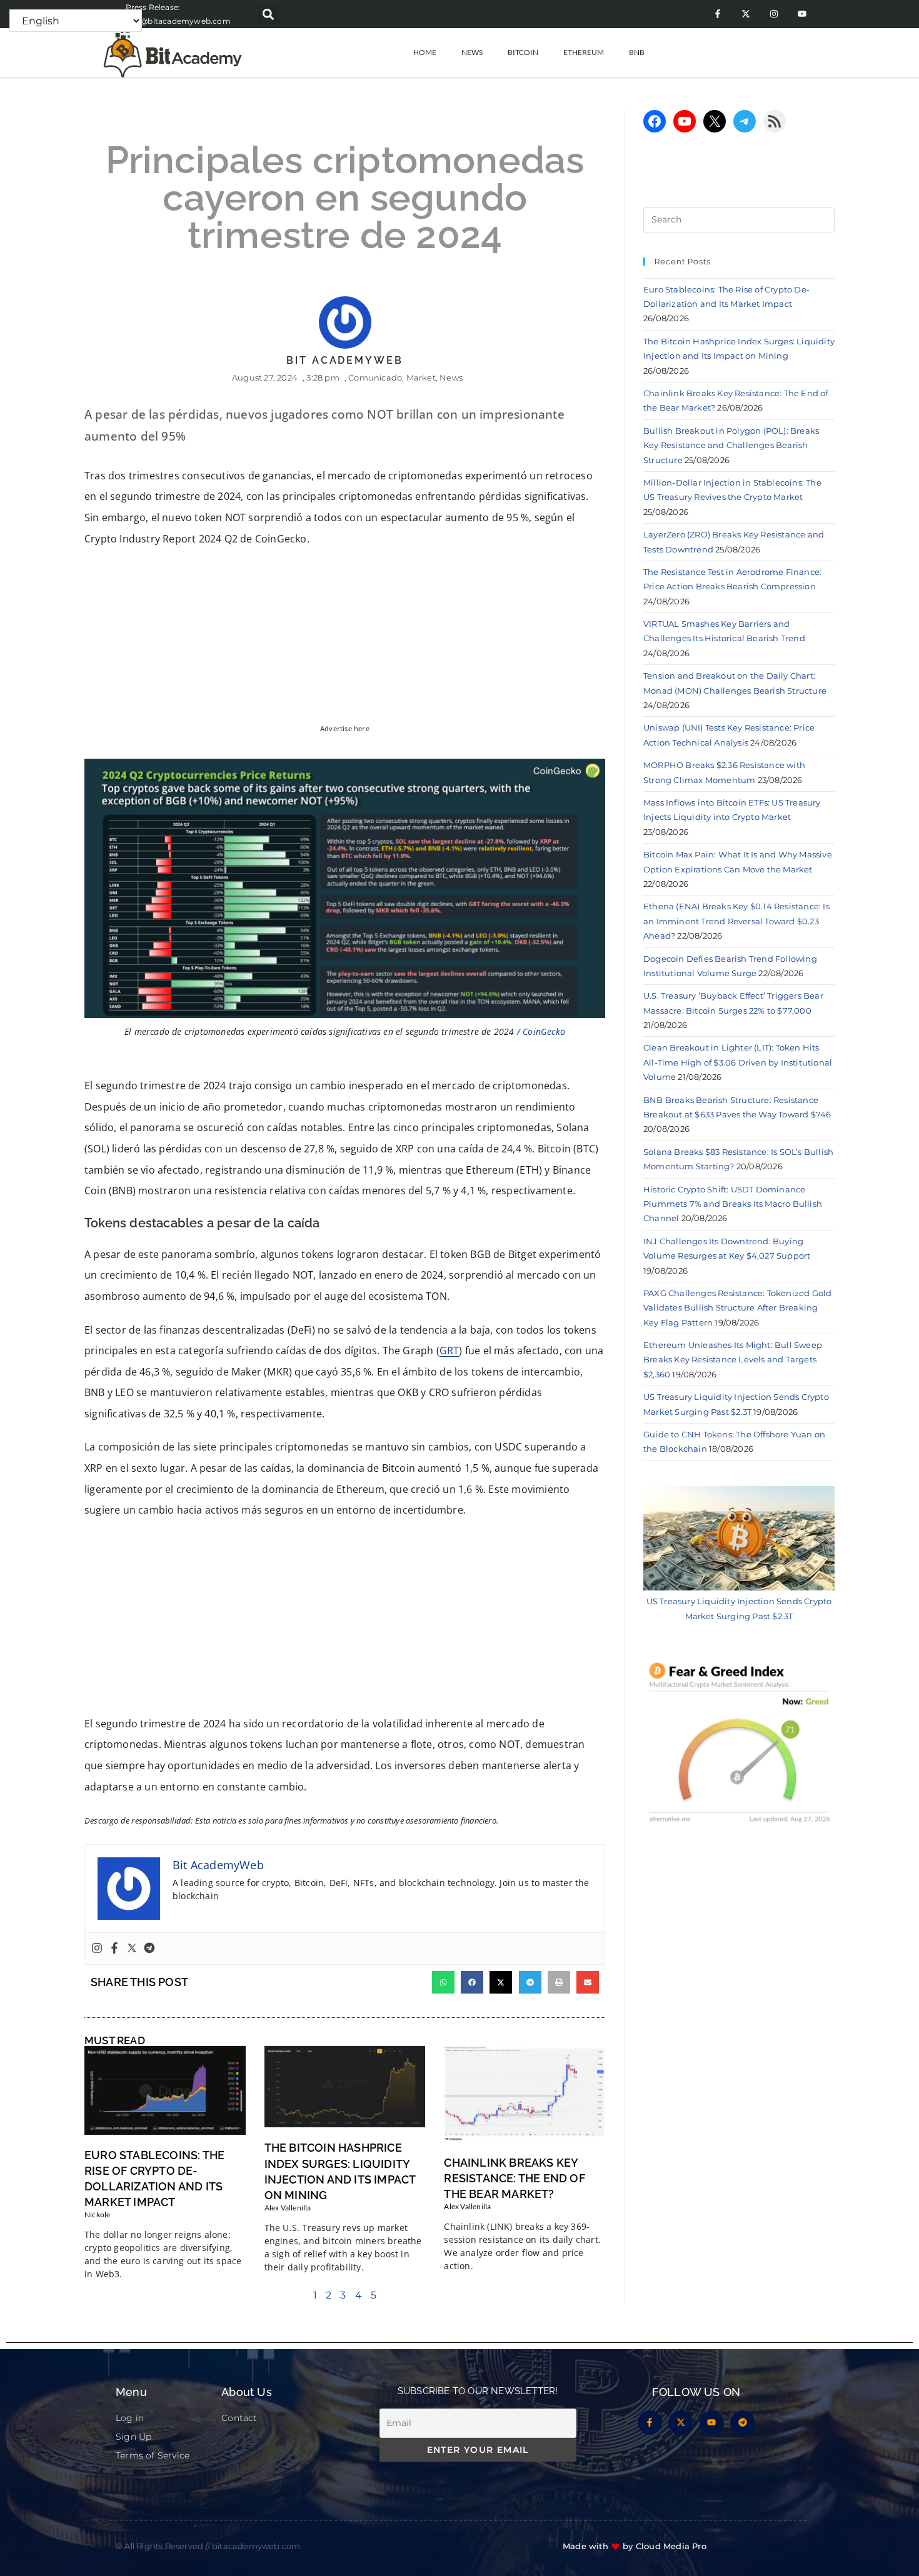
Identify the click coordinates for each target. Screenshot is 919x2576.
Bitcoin (523, 52)
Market (421, 377)
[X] (715, 121)
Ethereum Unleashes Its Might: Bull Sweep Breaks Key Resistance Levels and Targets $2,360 (733, 1360)
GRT (449, 1350)
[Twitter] (132, 1949)
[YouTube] (685, 121)
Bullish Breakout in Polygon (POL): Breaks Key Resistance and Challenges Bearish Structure (731, 445)
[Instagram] (774, 14)
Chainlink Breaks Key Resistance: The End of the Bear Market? (514, 2178)
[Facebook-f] (717, 14)
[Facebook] (114, 1949)
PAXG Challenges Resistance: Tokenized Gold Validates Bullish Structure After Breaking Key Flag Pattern (737, 1308)
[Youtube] (802, 14)
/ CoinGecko (541, 1031)
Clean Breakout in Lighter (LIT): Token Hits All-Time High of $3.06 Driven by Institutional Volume (738, 1062)
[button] (269, 14)
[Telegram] (149, 1949)
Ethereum (584, 52)
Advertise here (345, 729)
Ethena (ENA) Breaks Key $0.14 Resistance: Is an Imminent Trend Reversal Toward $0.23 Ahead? (736, 921)
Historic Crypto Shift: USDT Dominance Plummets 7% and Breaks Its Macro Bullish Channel (733, 1204)
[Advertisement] (345, 1621)
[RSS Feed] (775, 121)
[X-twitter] (746, 14)
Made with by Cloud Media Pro (635, 2546)
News (472, 52)
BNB (637, 52)
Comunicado (375, 377)
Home (425, 52)
